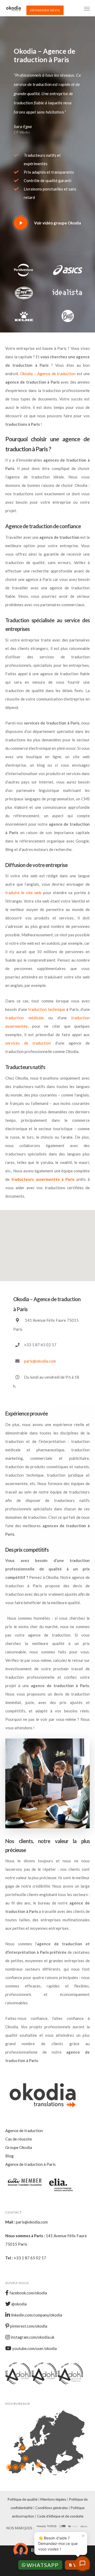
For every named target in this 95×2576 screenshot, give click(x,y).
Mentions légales (53, 2499)
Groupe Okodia (19, 2147)
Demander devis (45, 10)
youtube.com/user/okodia (34, 2348)
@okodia (19, 2304)
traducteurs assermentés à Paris (43, 1179)
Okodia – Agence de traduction (48, 374)
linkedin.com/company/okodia (36, 2315)
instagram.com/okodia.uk (32, 2337)
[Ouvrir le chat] (82, 2563)
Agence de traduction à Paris (30, 2164)
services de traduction (30, 1043)
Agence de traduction (24, 2131)
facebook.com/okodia (28, 2293)
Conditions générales (52, 2508)
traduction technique (47, 1009)
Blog (9, 2156)
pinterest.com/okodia (28, 2326)
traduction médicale (25, 1018)
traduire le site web (23, 893)
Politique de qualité (23, 2499)
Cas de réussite (19, 2139)
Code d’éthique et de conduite (60, 2516)
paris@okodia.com (40, 1361)
